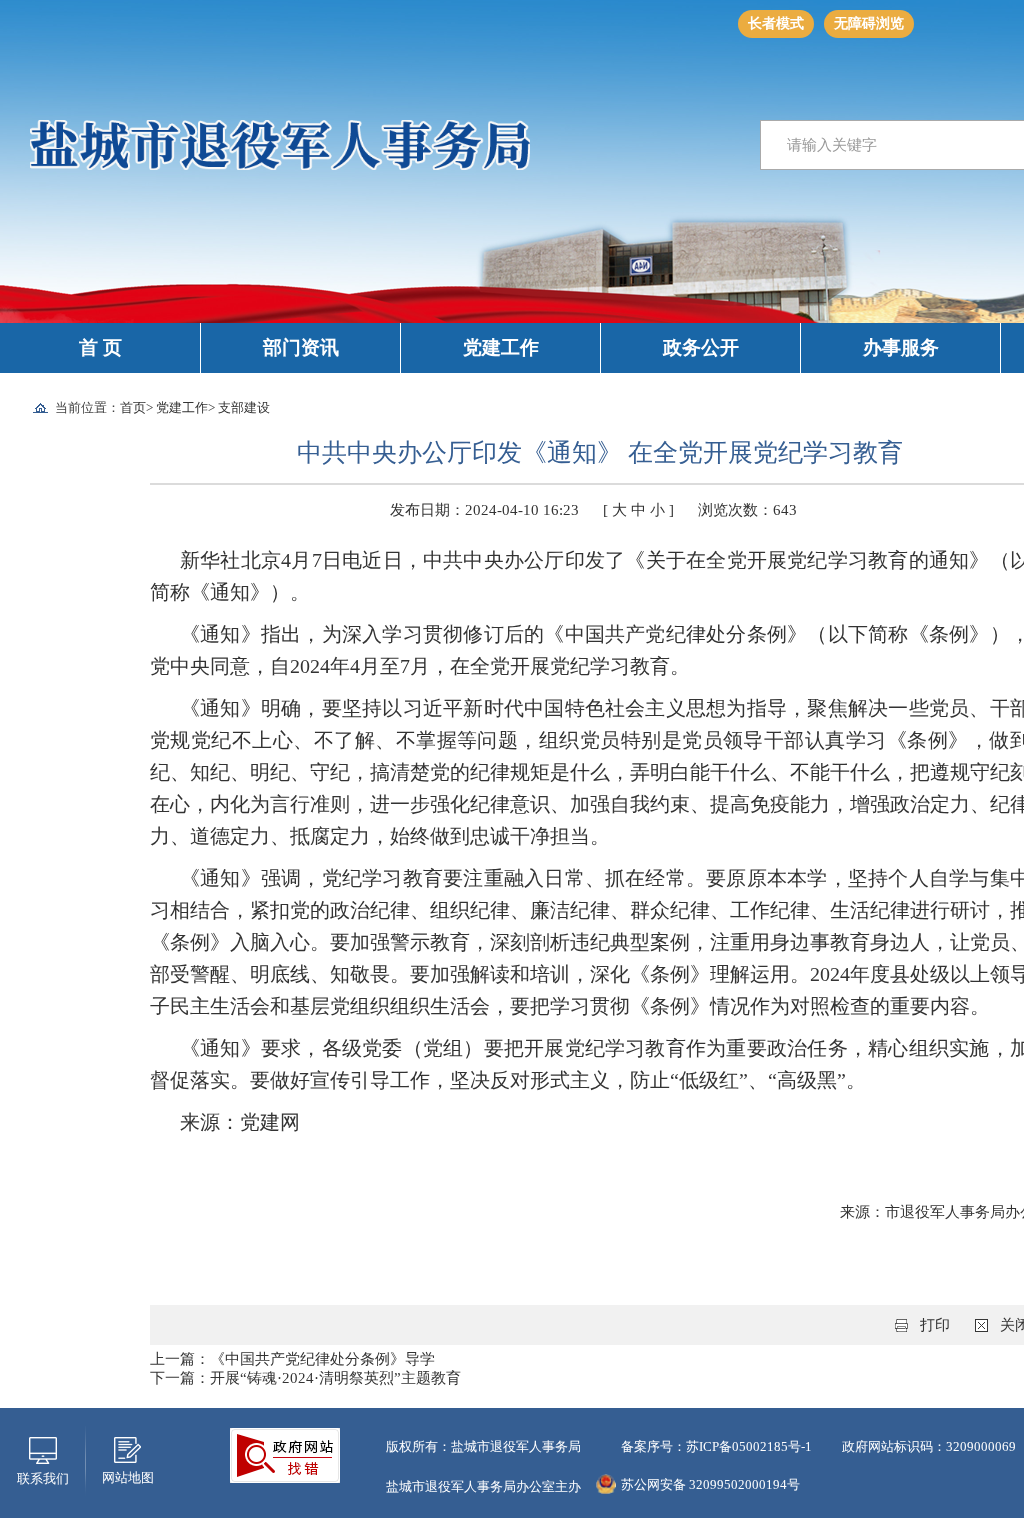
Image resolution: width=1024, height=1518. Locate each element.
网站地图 (128, 1477)
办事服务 (901, 347)
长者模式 (776, 23)
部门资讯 (301, 347)
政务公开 (701, 347)
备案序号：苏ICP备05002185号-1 (716, 1446)
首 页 (100, 347)
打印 (935, 1325)
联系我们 (43, 1478)
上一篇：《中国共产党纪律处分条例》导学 (292, 1359)
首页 (133, 407)
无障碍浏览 (869, 23)
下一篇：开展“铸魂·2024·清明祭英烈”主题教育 (305, 1378)
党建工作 (501, 347)
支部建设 (244, 407)
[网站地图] (127, 1448)
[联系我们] (43, 1449)
